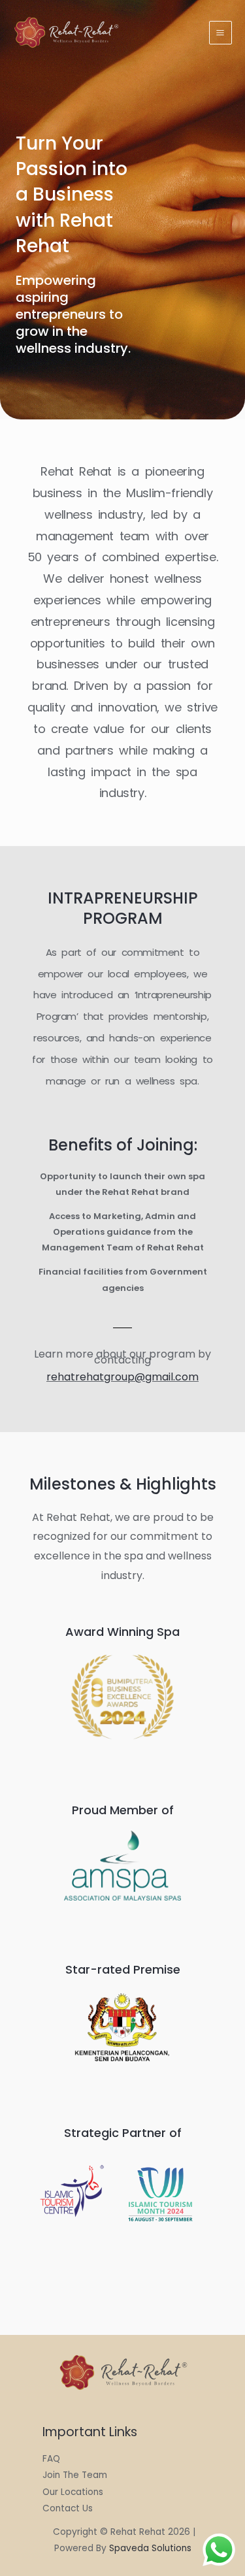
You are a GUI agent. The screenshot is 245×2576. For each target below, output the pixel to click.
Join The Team (75, 2475)
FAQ (51, 2459)
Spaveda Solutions (150, 2548)
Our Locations (73, 2492)
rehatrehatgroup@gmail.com (122, 1377)
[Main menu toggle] (220, 32)
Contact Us (68, 2508)
